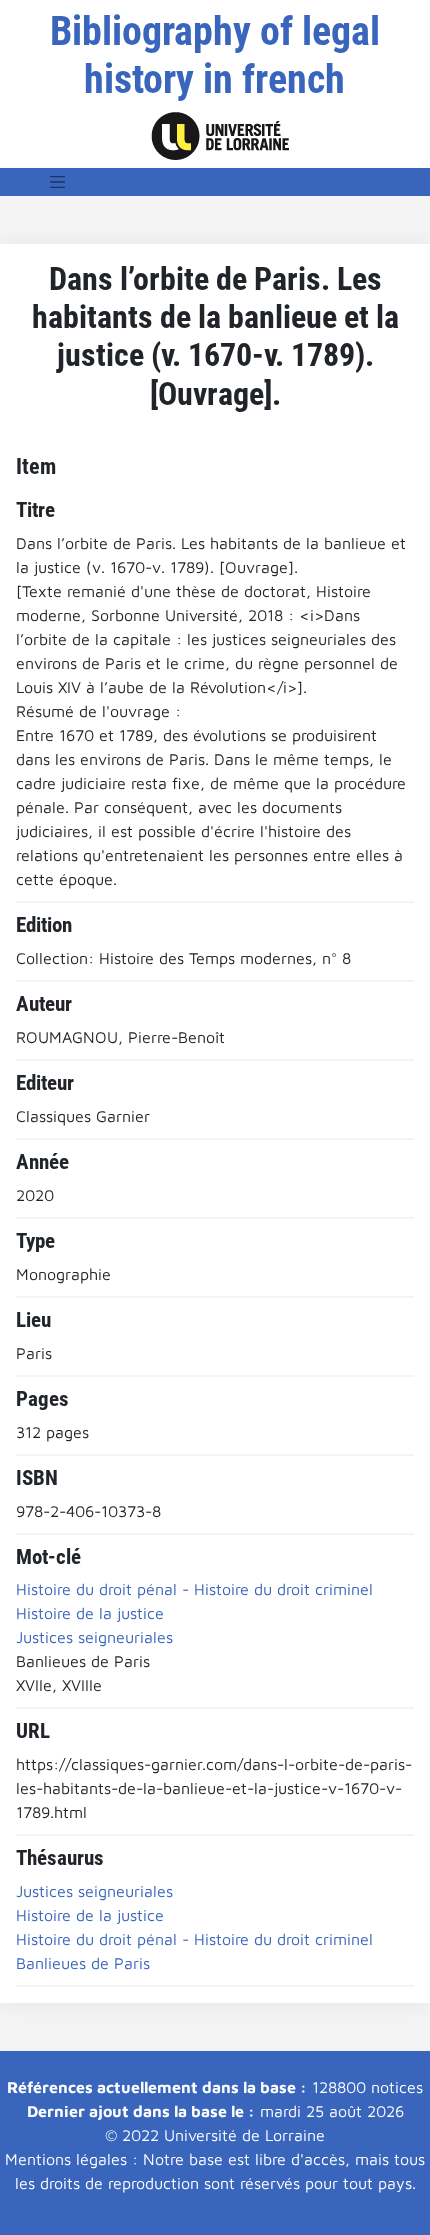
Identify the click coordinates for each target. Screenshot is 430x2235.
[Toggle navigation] (58, 182)
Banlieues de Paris (83, 1963)
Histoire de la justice (90, 1915)
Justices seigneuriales (94, 1891)
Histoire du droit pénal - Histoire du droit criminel (194, 1939)
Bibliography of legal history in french (215, 55)
